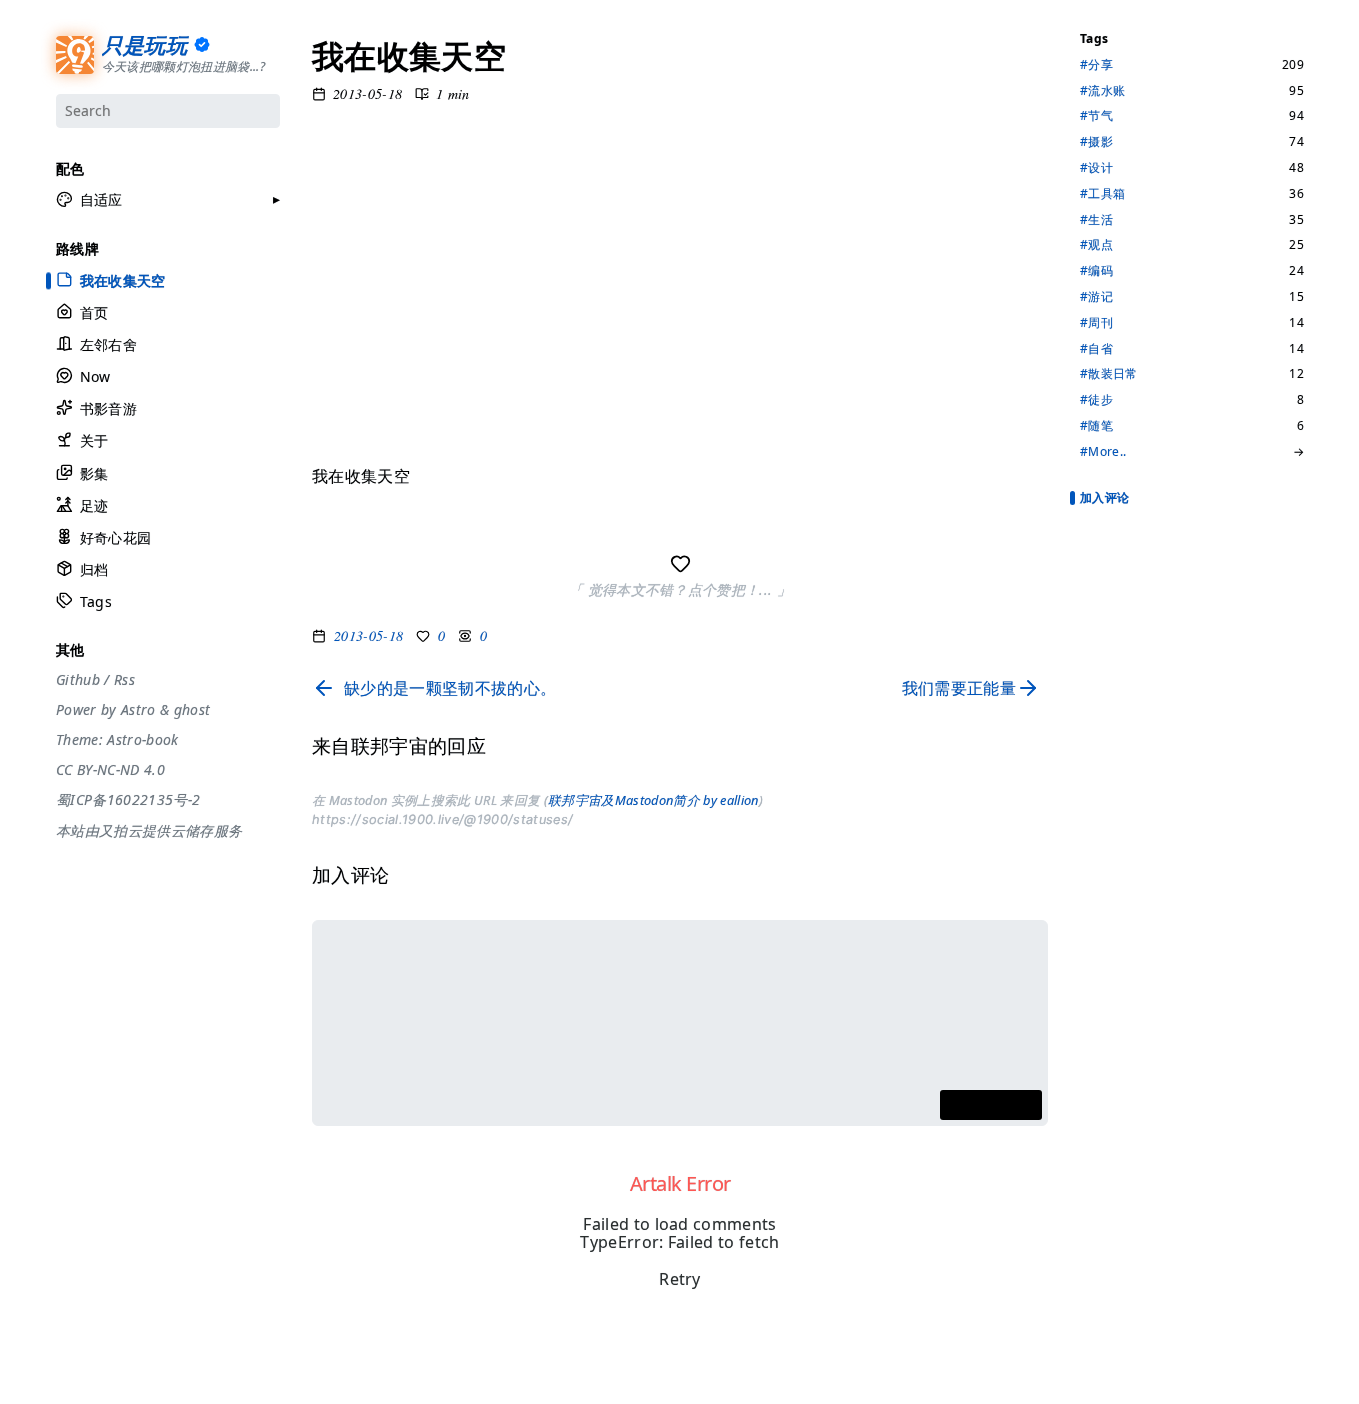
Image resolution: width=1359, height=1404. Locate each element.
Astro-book (142, 740)
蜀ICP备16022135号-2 (128, 800)
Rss (123, 680)
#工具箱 (1102, 194)
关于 (93, 440)
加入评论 (1104, 497)
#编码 (1096, 271)
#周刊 (1096, 323)
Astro (137, 710)
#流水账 (1102, 91)
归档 (93, 569)
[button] (89, 200)
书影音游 (107, 408)
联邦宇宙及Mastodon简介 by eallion (652, 800)
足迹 (93, 505)
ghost (191, 710)
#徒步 (1096, 400)
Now (94, 376)
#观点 (1096, 245)
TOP (1091, 1365)
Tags (95, 601)
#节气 (1096, 116)
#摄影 (1096, 142)
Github (78, 680)
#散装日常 (1109, 374)
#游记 (1096, 297)
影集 (93, 473)
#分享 (1096, 65)
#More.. (1103, 452)
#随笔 (1096, 426)
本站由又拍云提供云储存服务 (149, 831)
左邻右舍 (107, 344)
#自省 (1096, 349)
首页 (93, 312)
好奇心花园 (115, 537)
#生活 (1096, 220)
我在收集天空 (122, 280)
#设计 (1096, 168)
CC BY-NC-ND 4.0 (110, 770)
